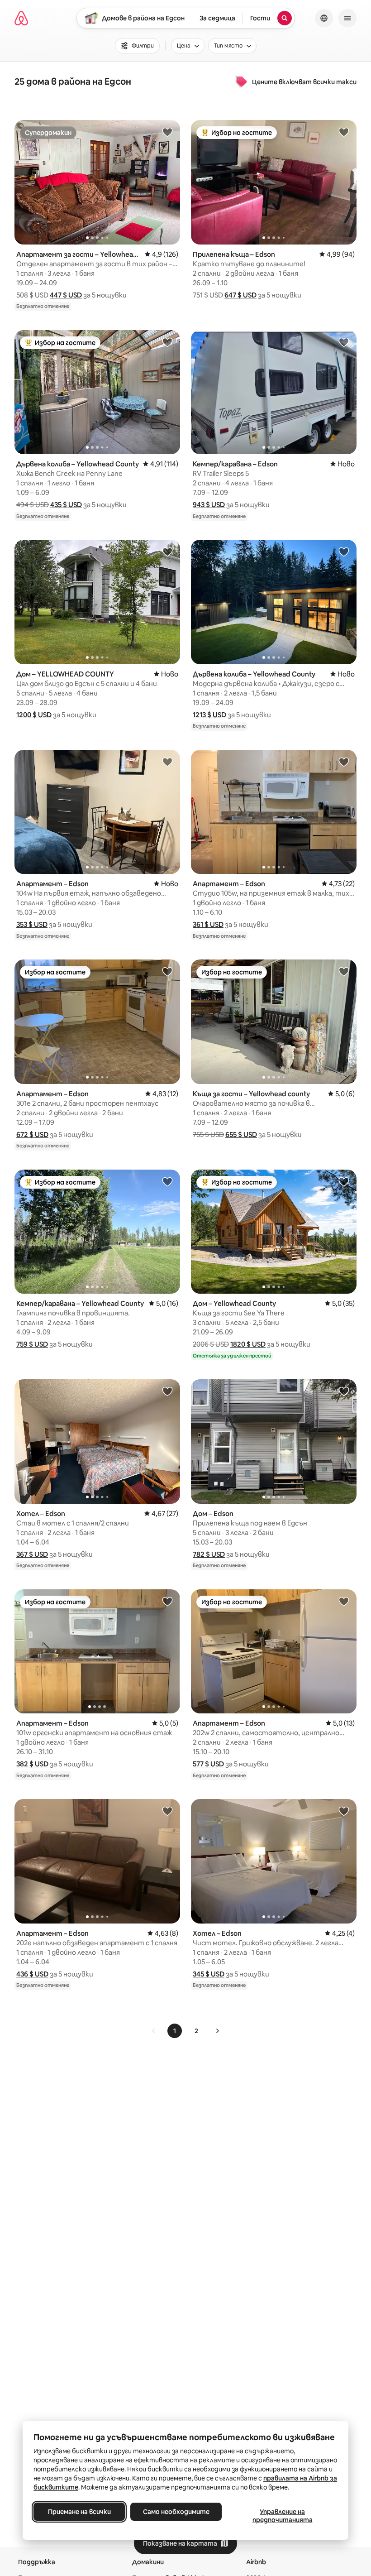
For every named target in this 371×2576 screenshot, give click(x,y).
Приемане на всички (79, 2512)
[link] (154, 2031)
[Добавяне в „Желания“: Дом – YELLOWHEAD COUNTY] (167, 552)
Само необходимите (176, 2512)
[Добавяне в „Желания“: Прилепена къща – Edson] (344, 132)
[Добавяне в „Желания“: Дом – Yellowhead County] (344, 1181)
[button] (66, 295)
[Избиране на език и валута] (324, 18)
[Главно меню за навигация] (347, 18)
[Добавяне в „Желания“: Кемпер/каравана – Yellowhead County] (167, 1181)
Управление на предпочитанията (283, 2516)
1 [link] (175, 2031)
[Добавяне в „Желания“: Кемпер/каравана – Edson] (344, 342)
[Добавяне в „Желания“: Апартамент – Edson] (167, 762)
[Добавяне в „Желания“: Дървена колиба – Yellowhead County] (167, 342)
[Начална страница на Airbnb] (21, 18)
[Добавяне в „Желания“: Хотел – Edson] (167, 1391)
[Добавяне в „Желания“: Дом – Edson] (344, 1391)
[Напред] (217, 2031)
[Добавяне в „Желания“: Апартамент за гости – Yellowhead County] (167, 132)
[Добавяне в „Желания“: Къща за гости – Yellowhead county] (344, 971)
